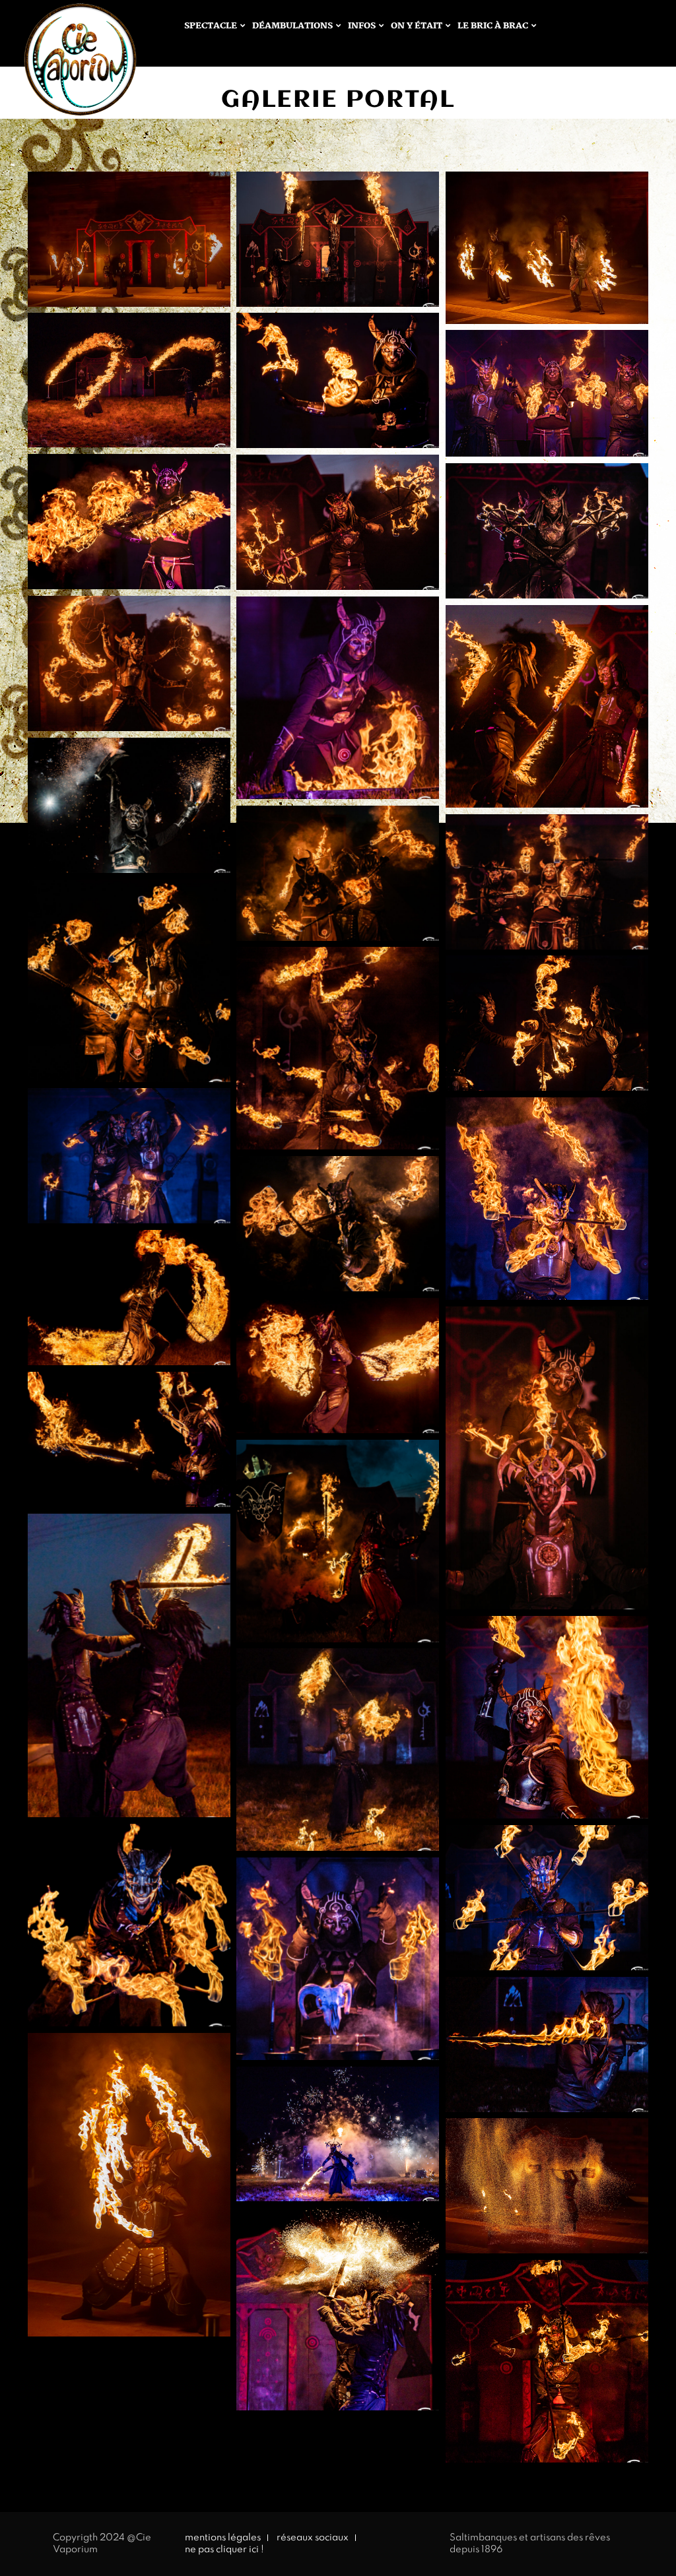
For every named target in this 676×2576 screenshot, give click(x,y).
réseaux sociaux (313, 2538)
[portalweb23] (129, 2185)
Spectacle (211, 26)
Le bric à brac (493, 26)
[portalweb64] (547, 2186)
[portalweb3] (129, 239)
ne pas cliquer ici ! (224, 2550)
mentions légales (223, 2538)
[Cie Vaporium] (67, 67)
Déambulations (292, 26)
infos (362, 26)
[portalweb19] (547, 247)
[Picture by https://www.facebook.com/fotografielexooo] (338, 239)
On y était (417, 26)
